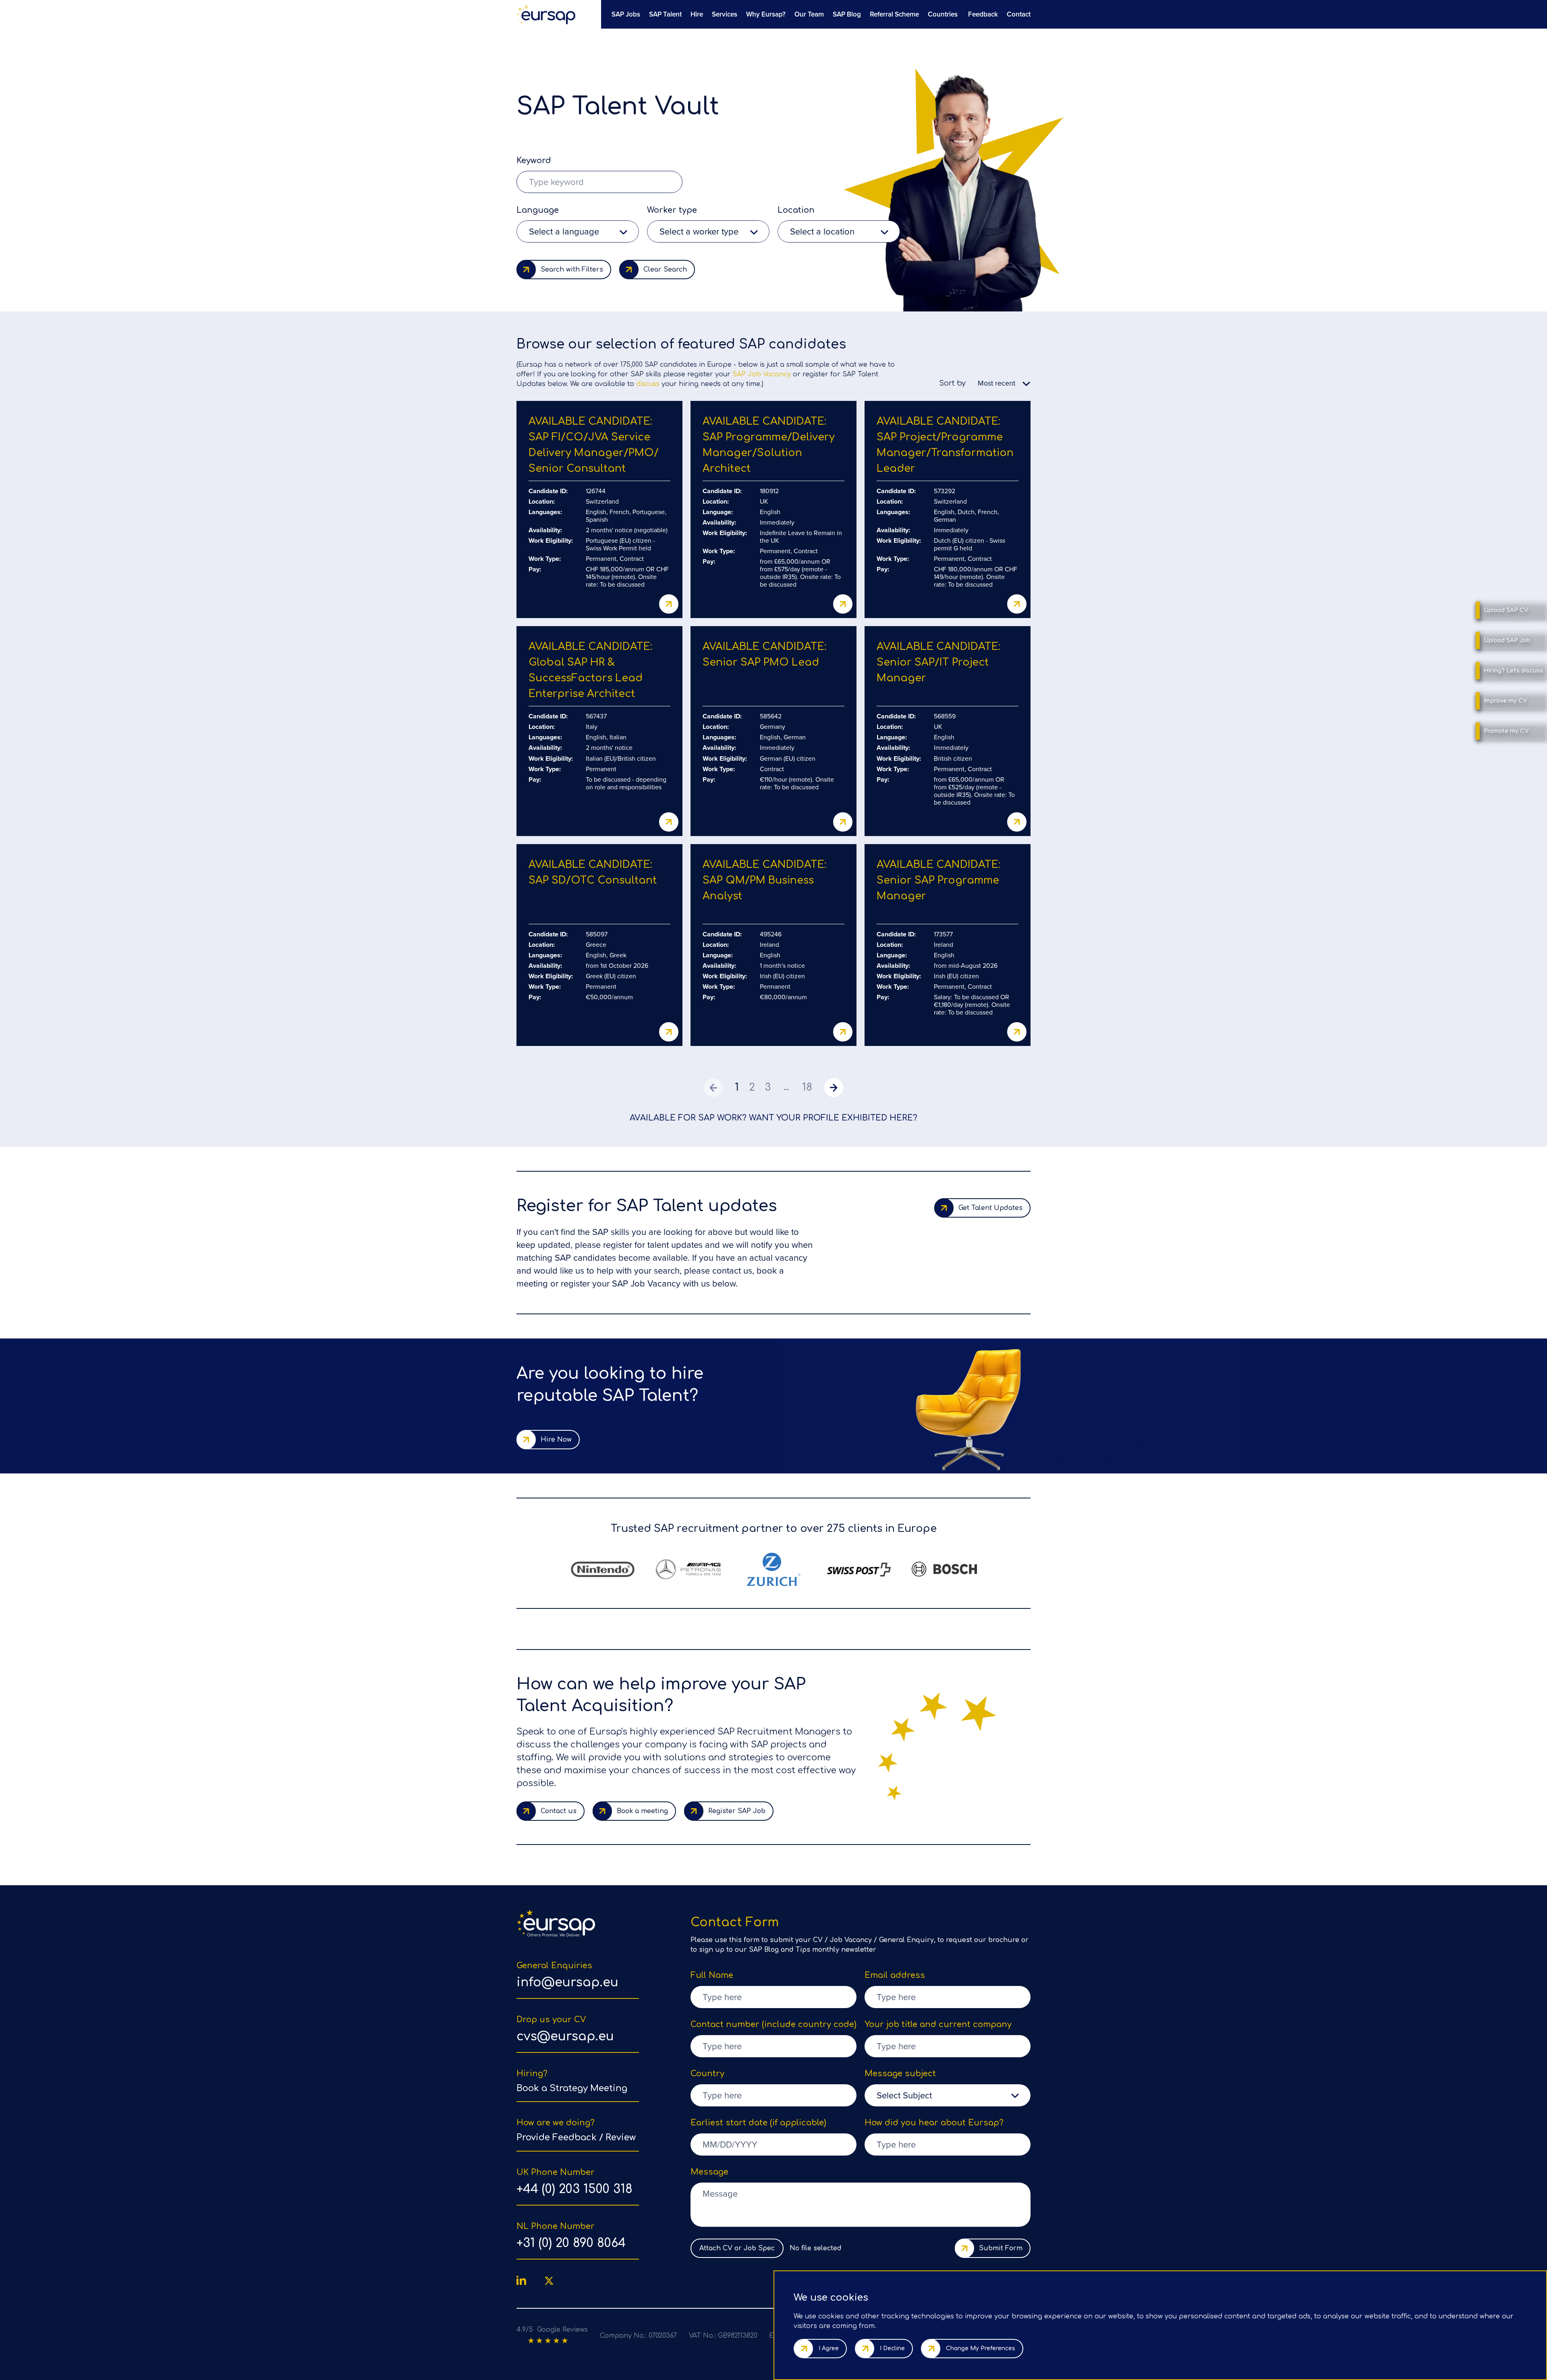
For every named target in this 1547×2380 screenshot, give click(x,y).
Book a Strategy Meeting (572, 2088)
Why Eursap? (766, 14)
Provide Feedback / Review (576, 2137)
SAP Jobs (626, 14)
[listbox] (578, 231)
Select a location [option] (822, 231)
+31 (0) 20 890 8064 (571, 2243)
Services (725, 14)
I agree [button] (829, 2348)
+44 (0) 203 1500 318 (574, 2189)
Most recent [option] (996, 383)
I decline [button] (892, 2348)
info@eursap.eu (567, 1983)
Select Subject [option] (904, 2095)
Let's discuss (1513, 671)
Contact (1019, 14)
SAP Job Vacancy (762, 374)
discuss (648, 384)
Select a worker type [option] (699, 231)
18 (807, 1087)
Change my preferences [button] (981, 2348)
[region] (818, 14)
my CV (1505, 701)
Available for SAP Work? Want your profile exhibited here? (773, 1118)
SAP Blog (847, 14)
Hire (697, 14)
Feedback (983, 14)
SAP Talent (665, 14)
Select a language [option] (564, 231)
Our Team (809, 14)
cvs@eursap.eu (565, 2037)
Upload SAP (1506, 610)
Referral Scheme (894, 14)
